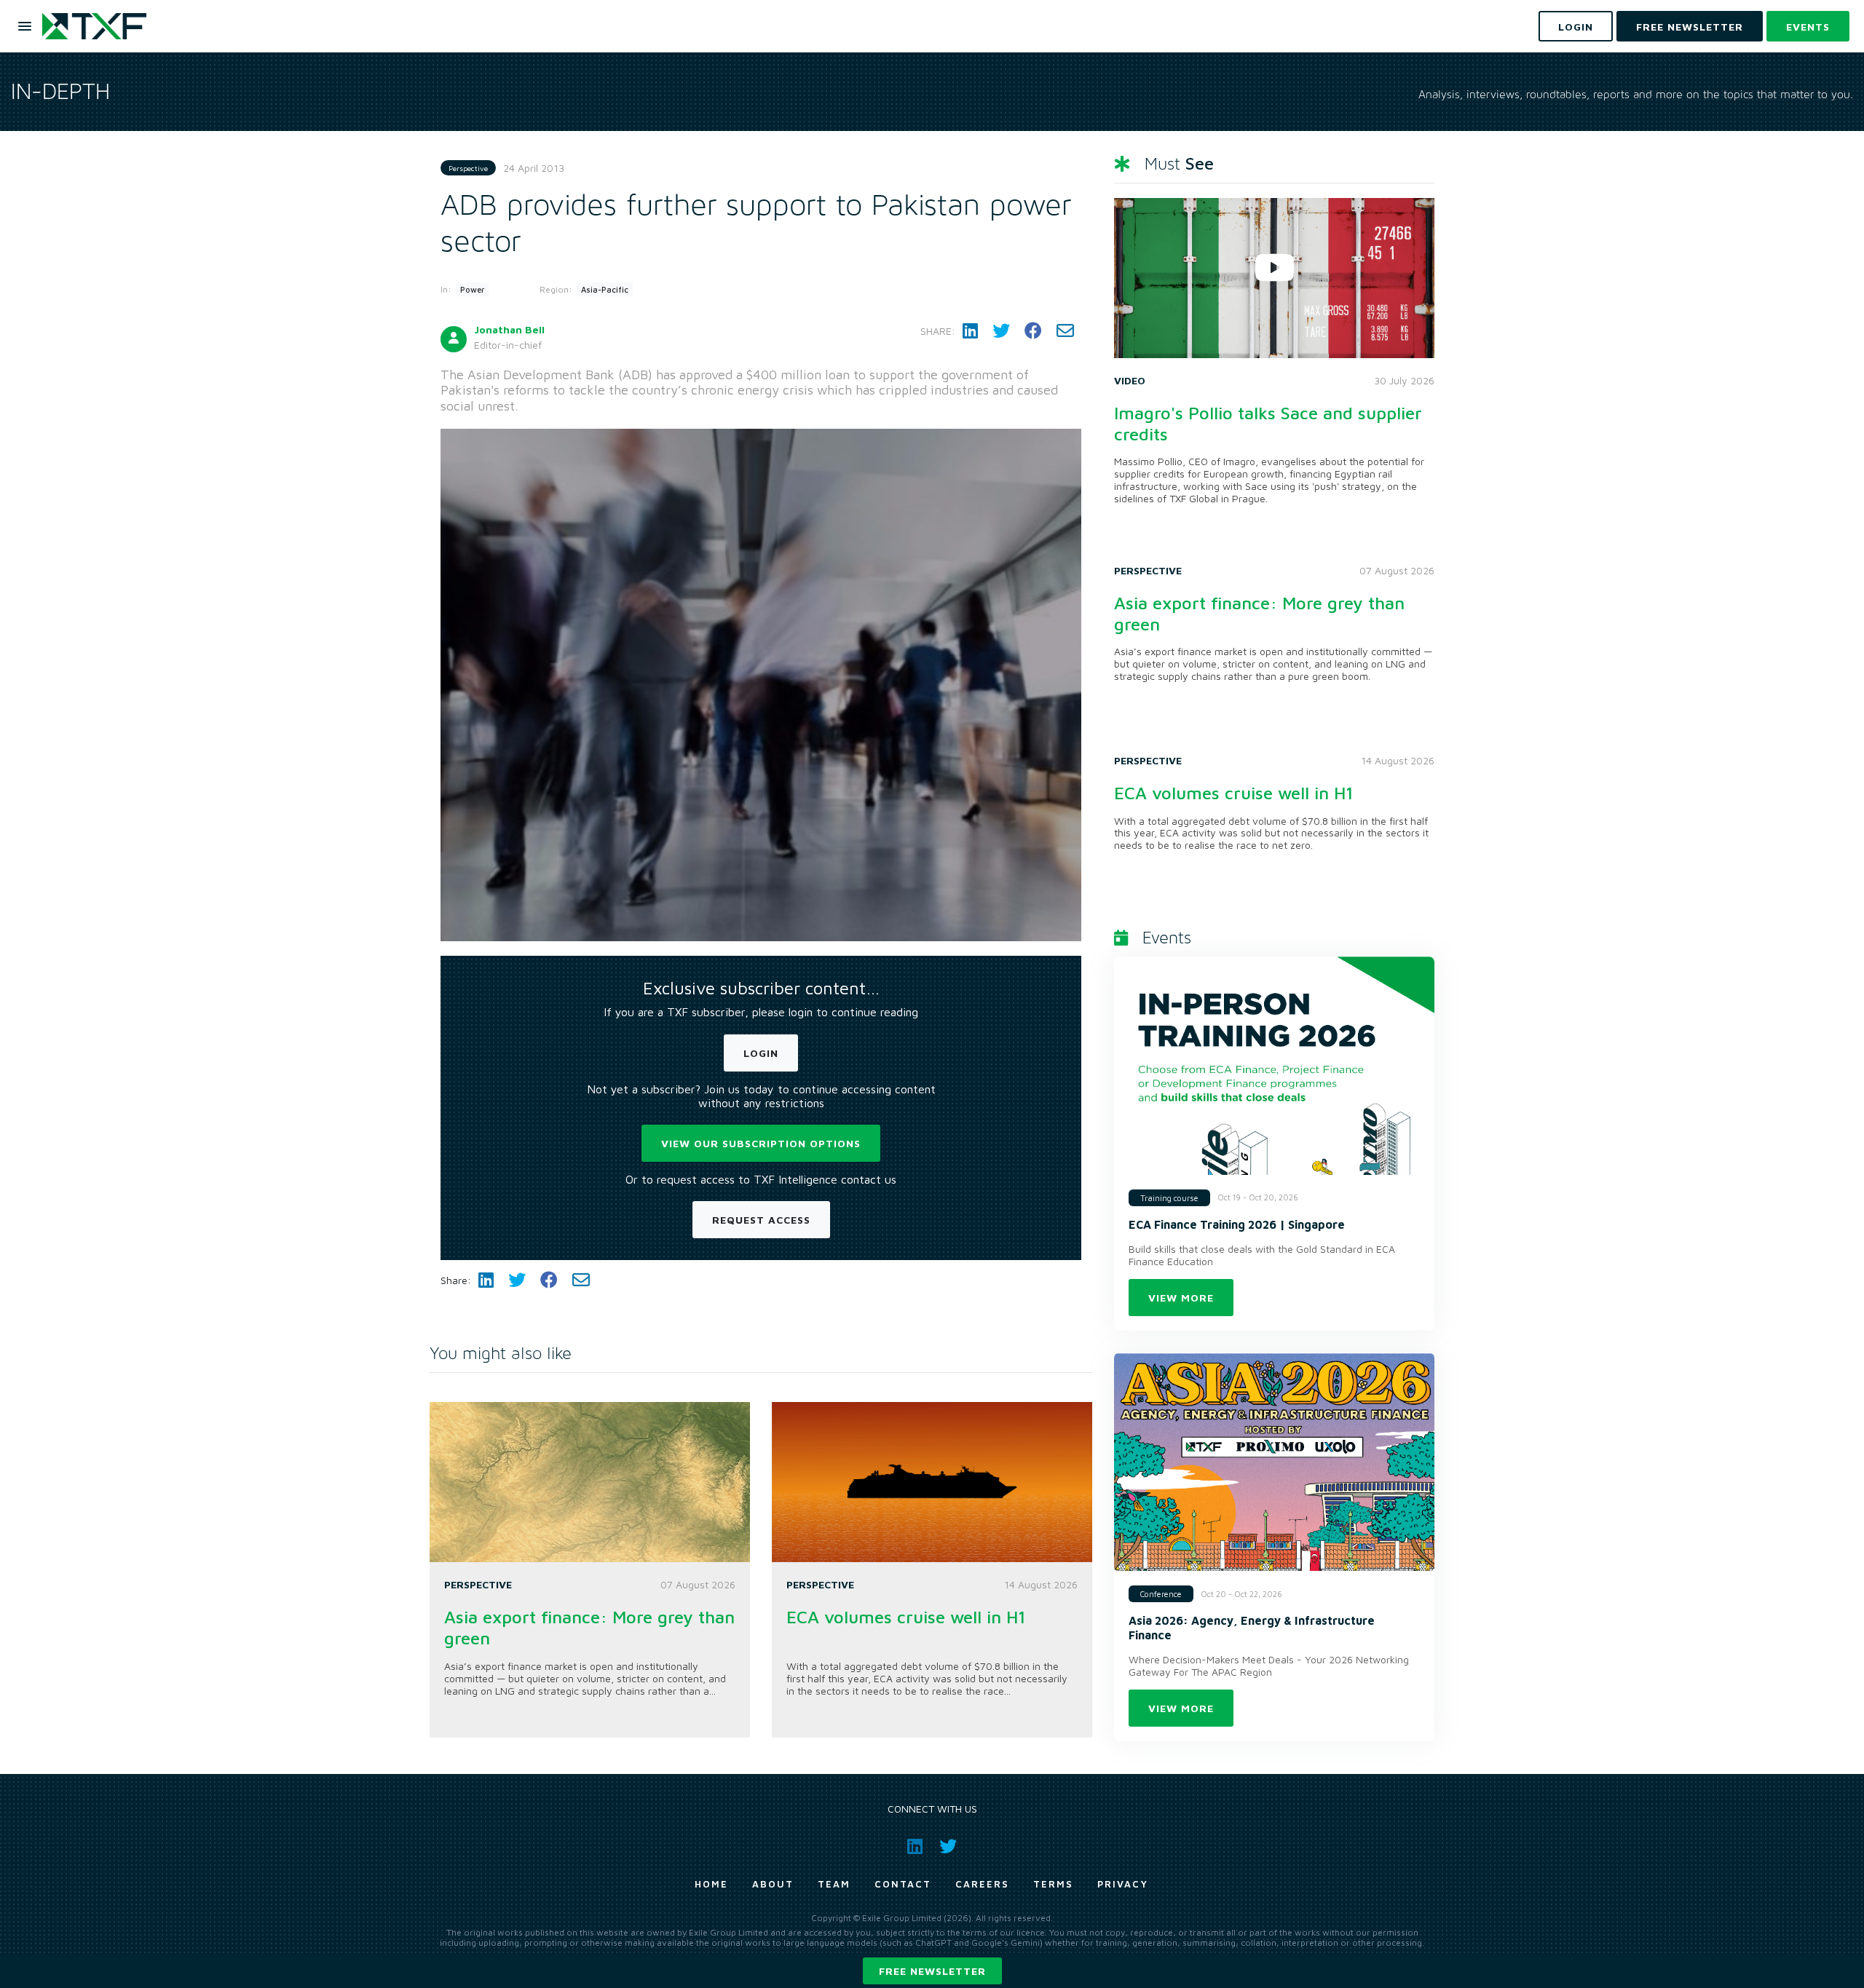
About (773, 1884)
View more (1181, 1298)
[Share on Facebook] (1033, 331)
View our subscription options (761, 1143)
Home (711, 1884)
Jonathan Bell (509, 329)
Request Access (761, 1220)
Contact (903, 1884)
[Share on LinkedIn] (970, 331)
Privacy (1123, 1884)
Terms (1053, 1884)
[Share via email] (1065, 331)
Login (761, 1053)
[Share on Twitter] (1001, 331)
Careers (982, 1884)
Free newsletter (932, 1971)
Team (834, 1884)
